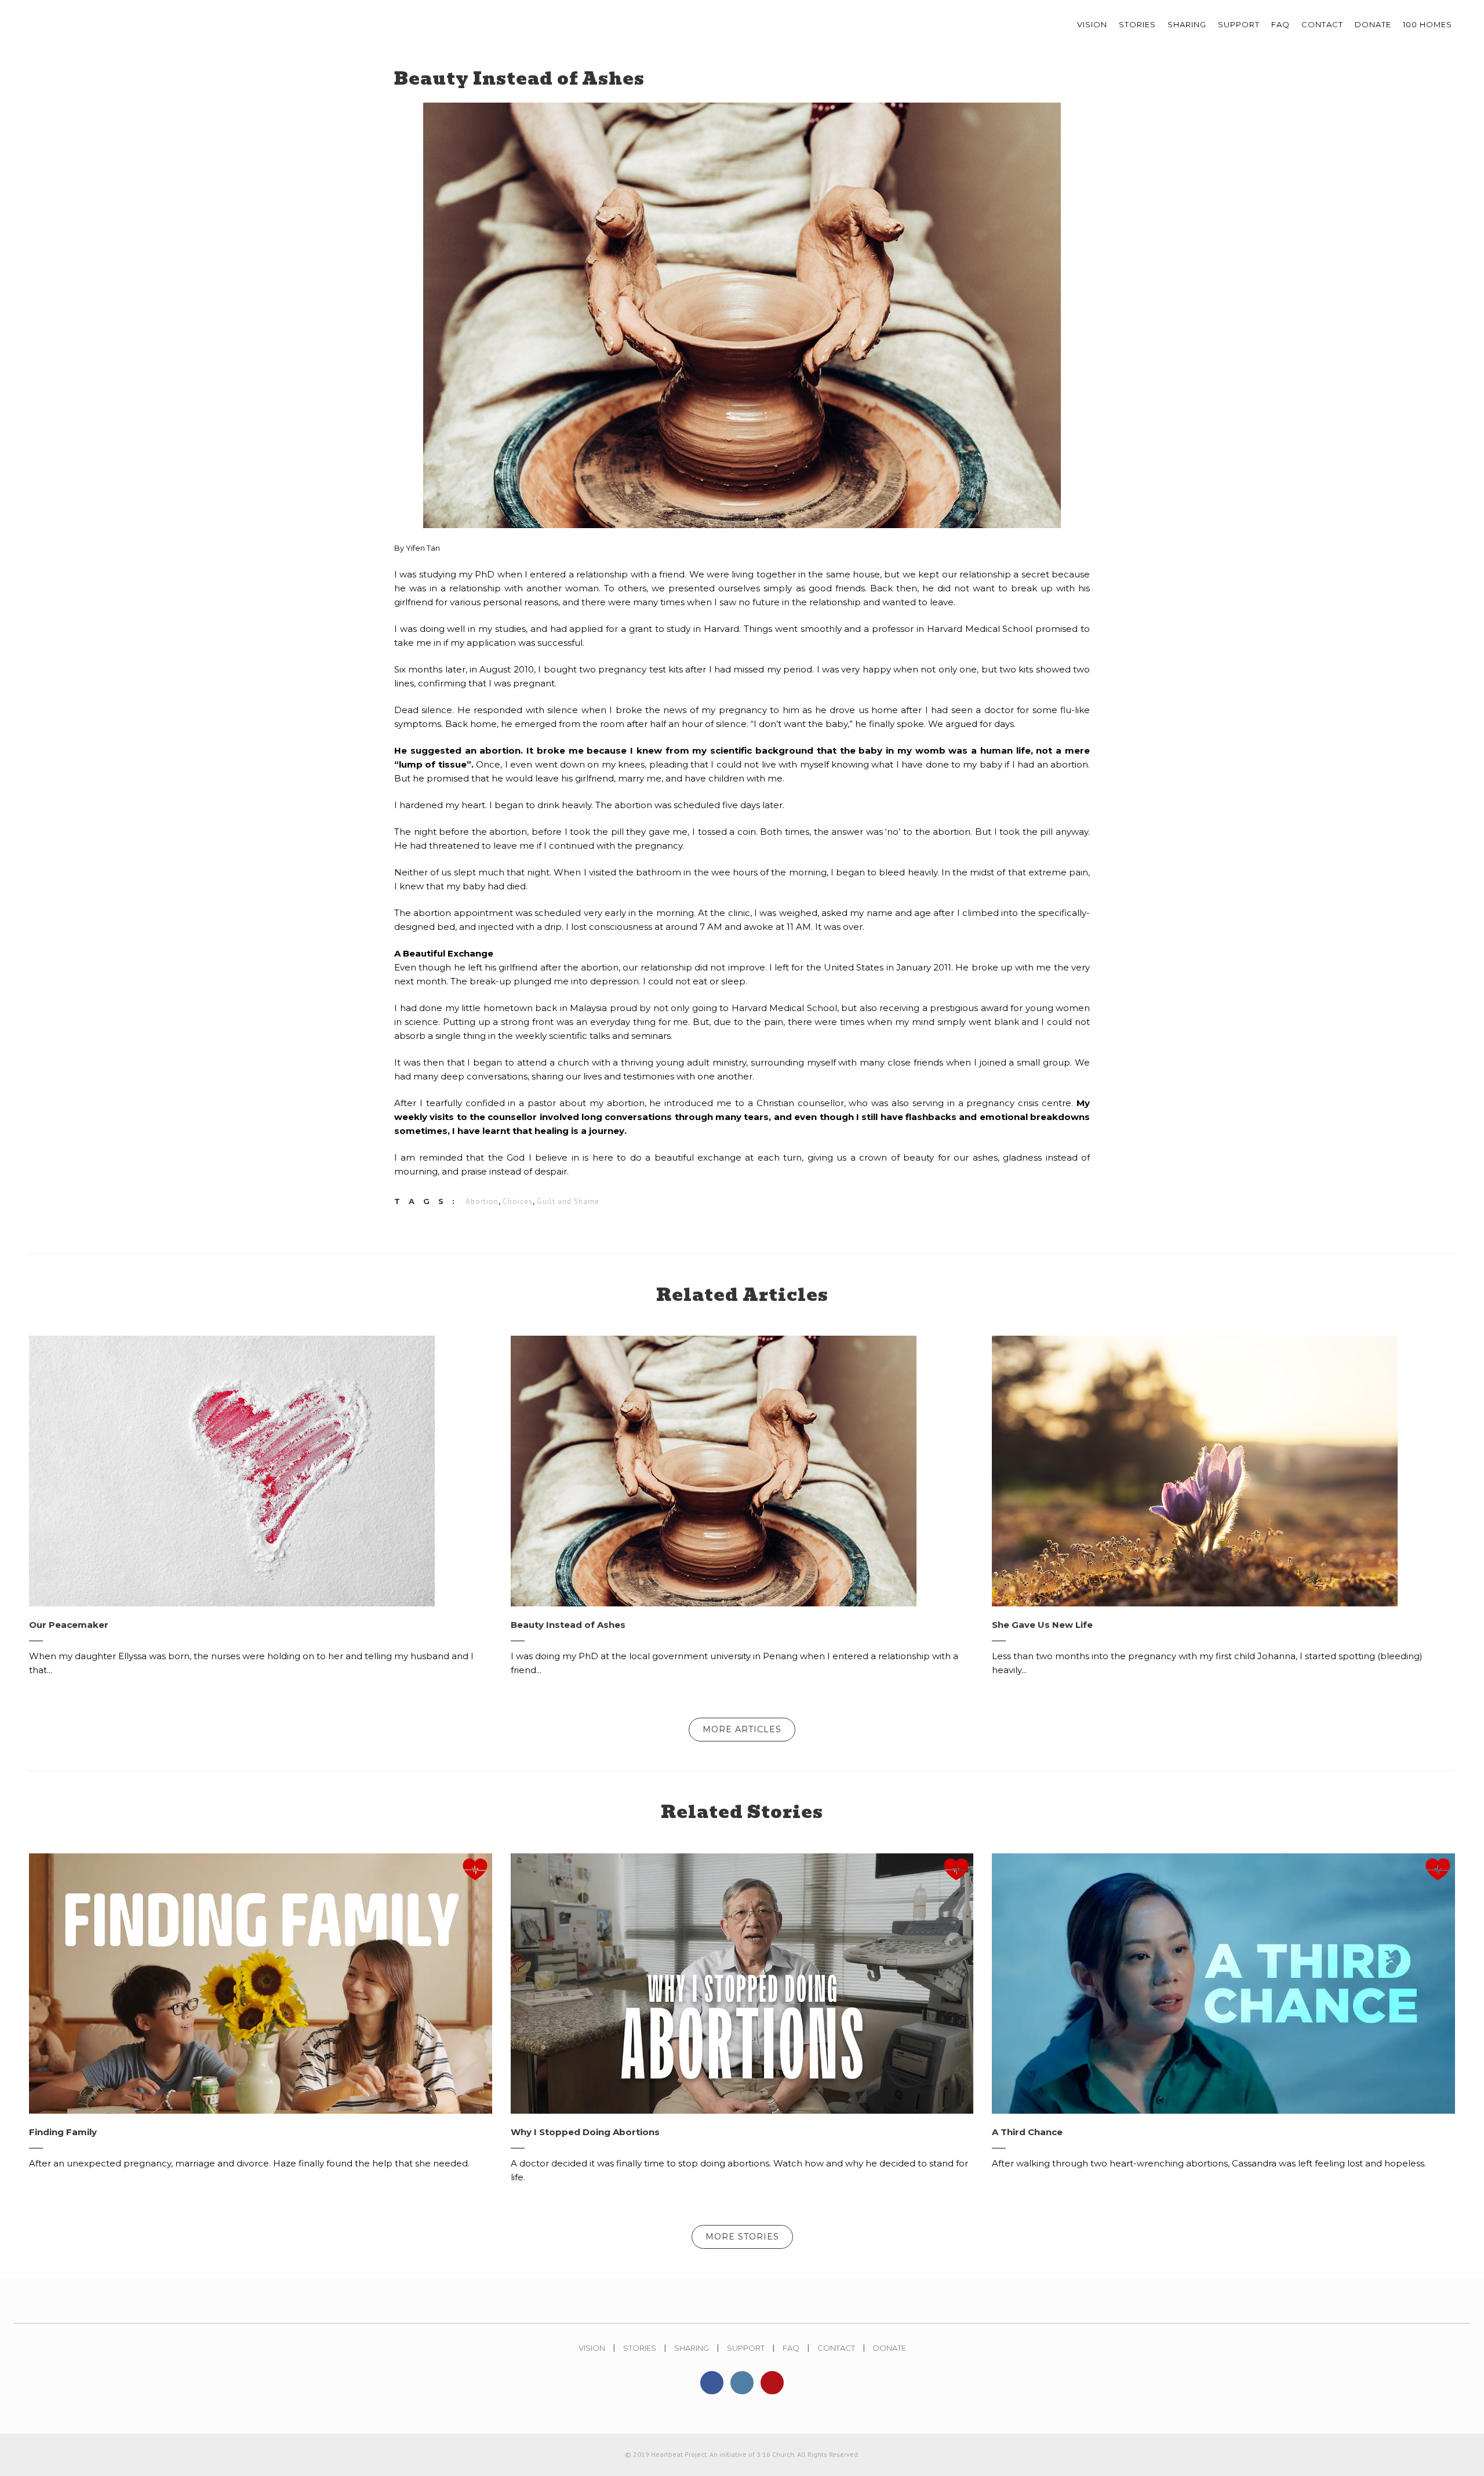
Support (746, 2348)
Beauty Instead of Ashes (568, 1625)
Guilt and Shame (568, 1201)
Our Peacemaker (69, 1625)
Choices (518, 1201)
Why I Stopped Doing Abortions (585, 2132)
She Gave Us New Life (1042, 1625)
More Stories (742, 2237)
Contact (836, 2348)
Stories (640, 2348)
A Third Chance (1027, 2132)
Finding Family (63, 2132)
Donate (890, 2348)
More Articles (742, 1729)
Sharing (692, 2348)
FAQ (791, 2348)
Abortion (482, 1201)
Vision (592, 2348)
